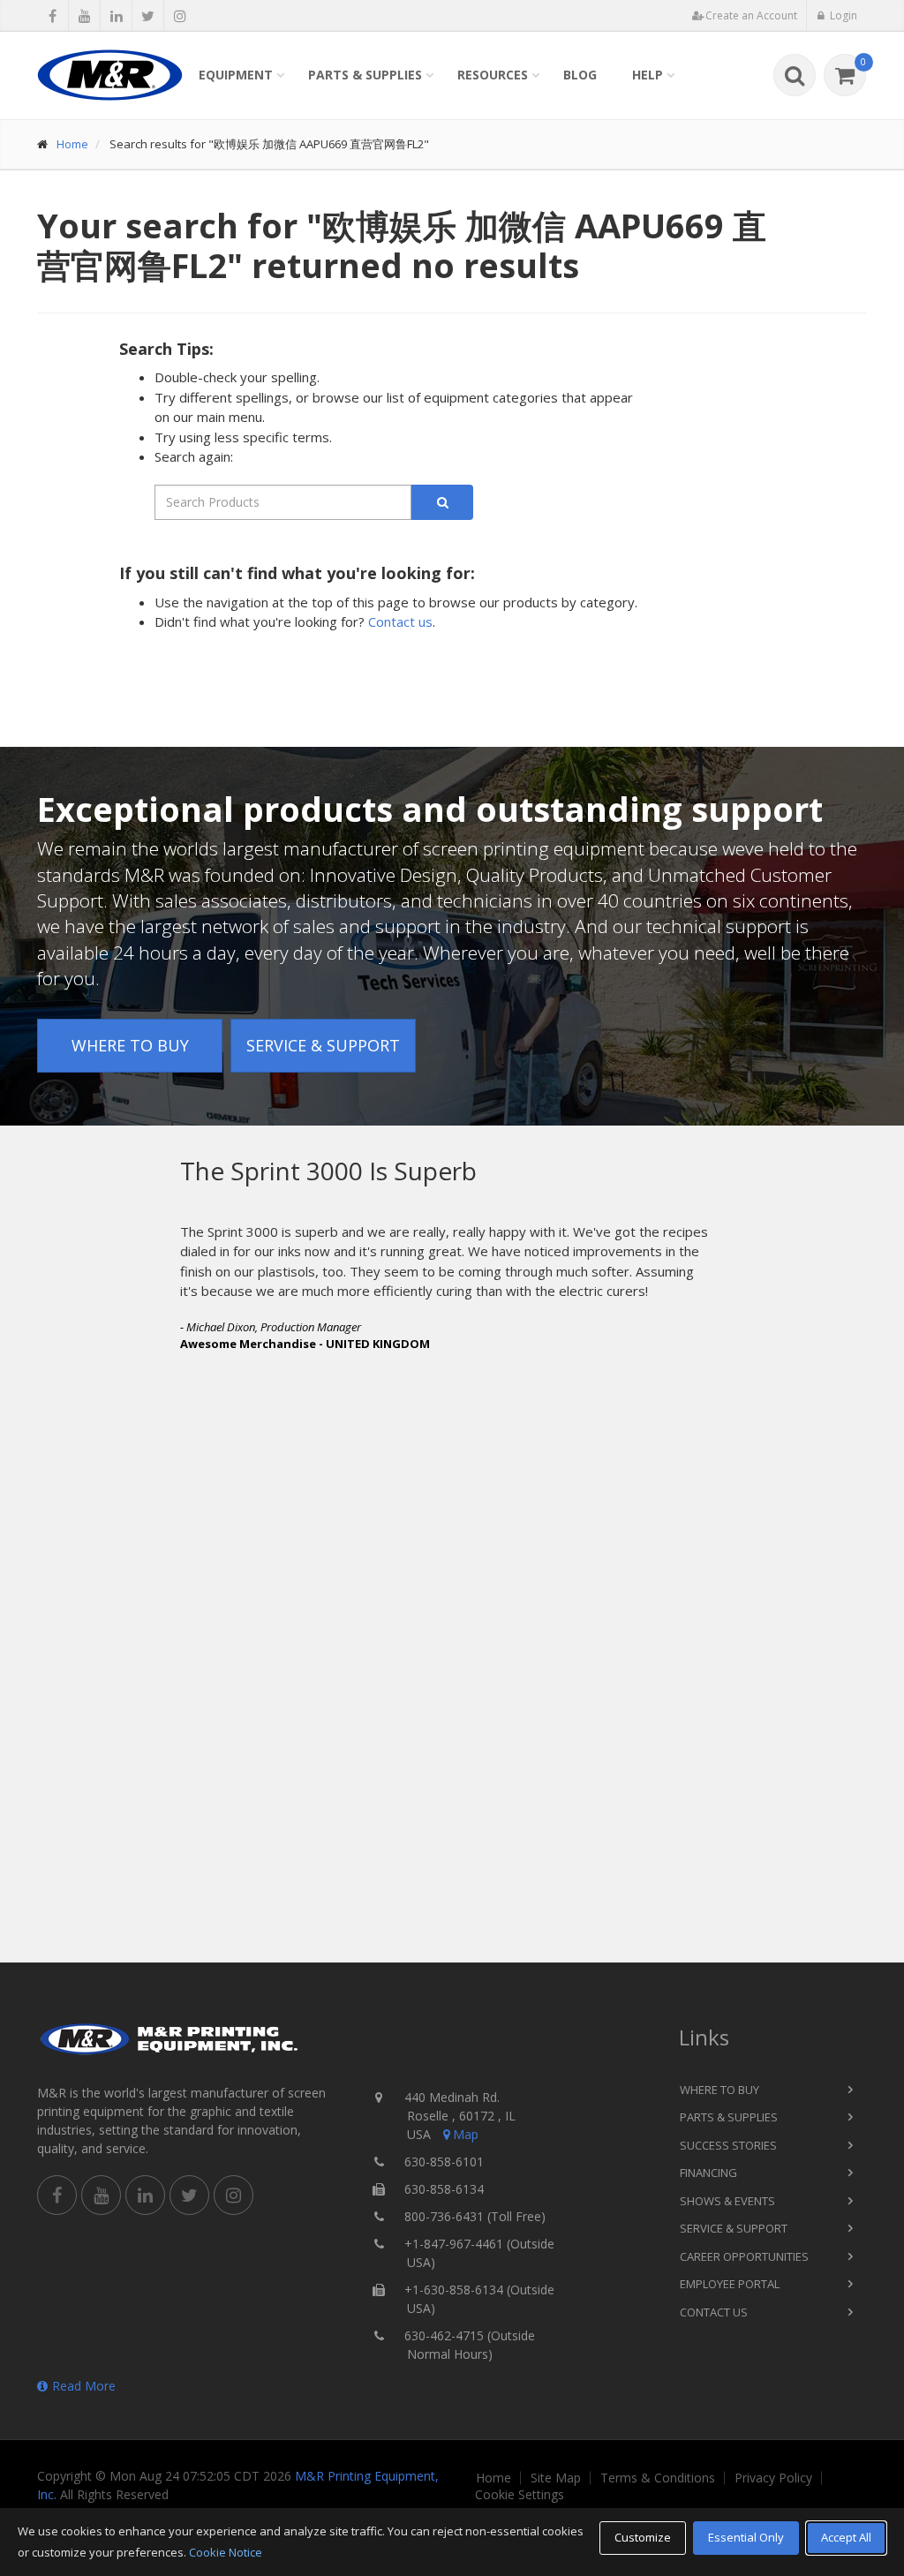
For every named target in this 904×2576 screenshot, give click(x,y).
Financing (708, 2173)
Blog (580, 75)
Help (648, 75)
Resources (493, 75)
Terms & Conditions (658, 2478)
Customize (643, 2537)
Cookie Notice (226, 2552)
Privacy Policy (773, 2478)
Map (466, 2134)
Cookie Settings (520, 2495)
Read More (84, 2386)
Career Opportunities (744, 2256)
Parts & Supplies (365, 75)
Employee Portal (730, 2284)
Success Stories (728, 2145)
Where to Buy (130, 1045)
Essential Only (746, 2537)
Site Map (556, 2478)
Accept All (846, 2537)
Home (72, 144)
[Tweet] (148, 16)
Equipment (236, 75)
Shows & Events (727, 2201)
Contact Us (714, 2312)
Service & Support (323, 1045)
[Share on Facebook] (53, 16)
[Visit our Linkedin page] (116, 16)
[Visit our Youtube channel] (84, 16)
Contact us (400, 621)
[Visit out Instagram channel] (180, 16)
